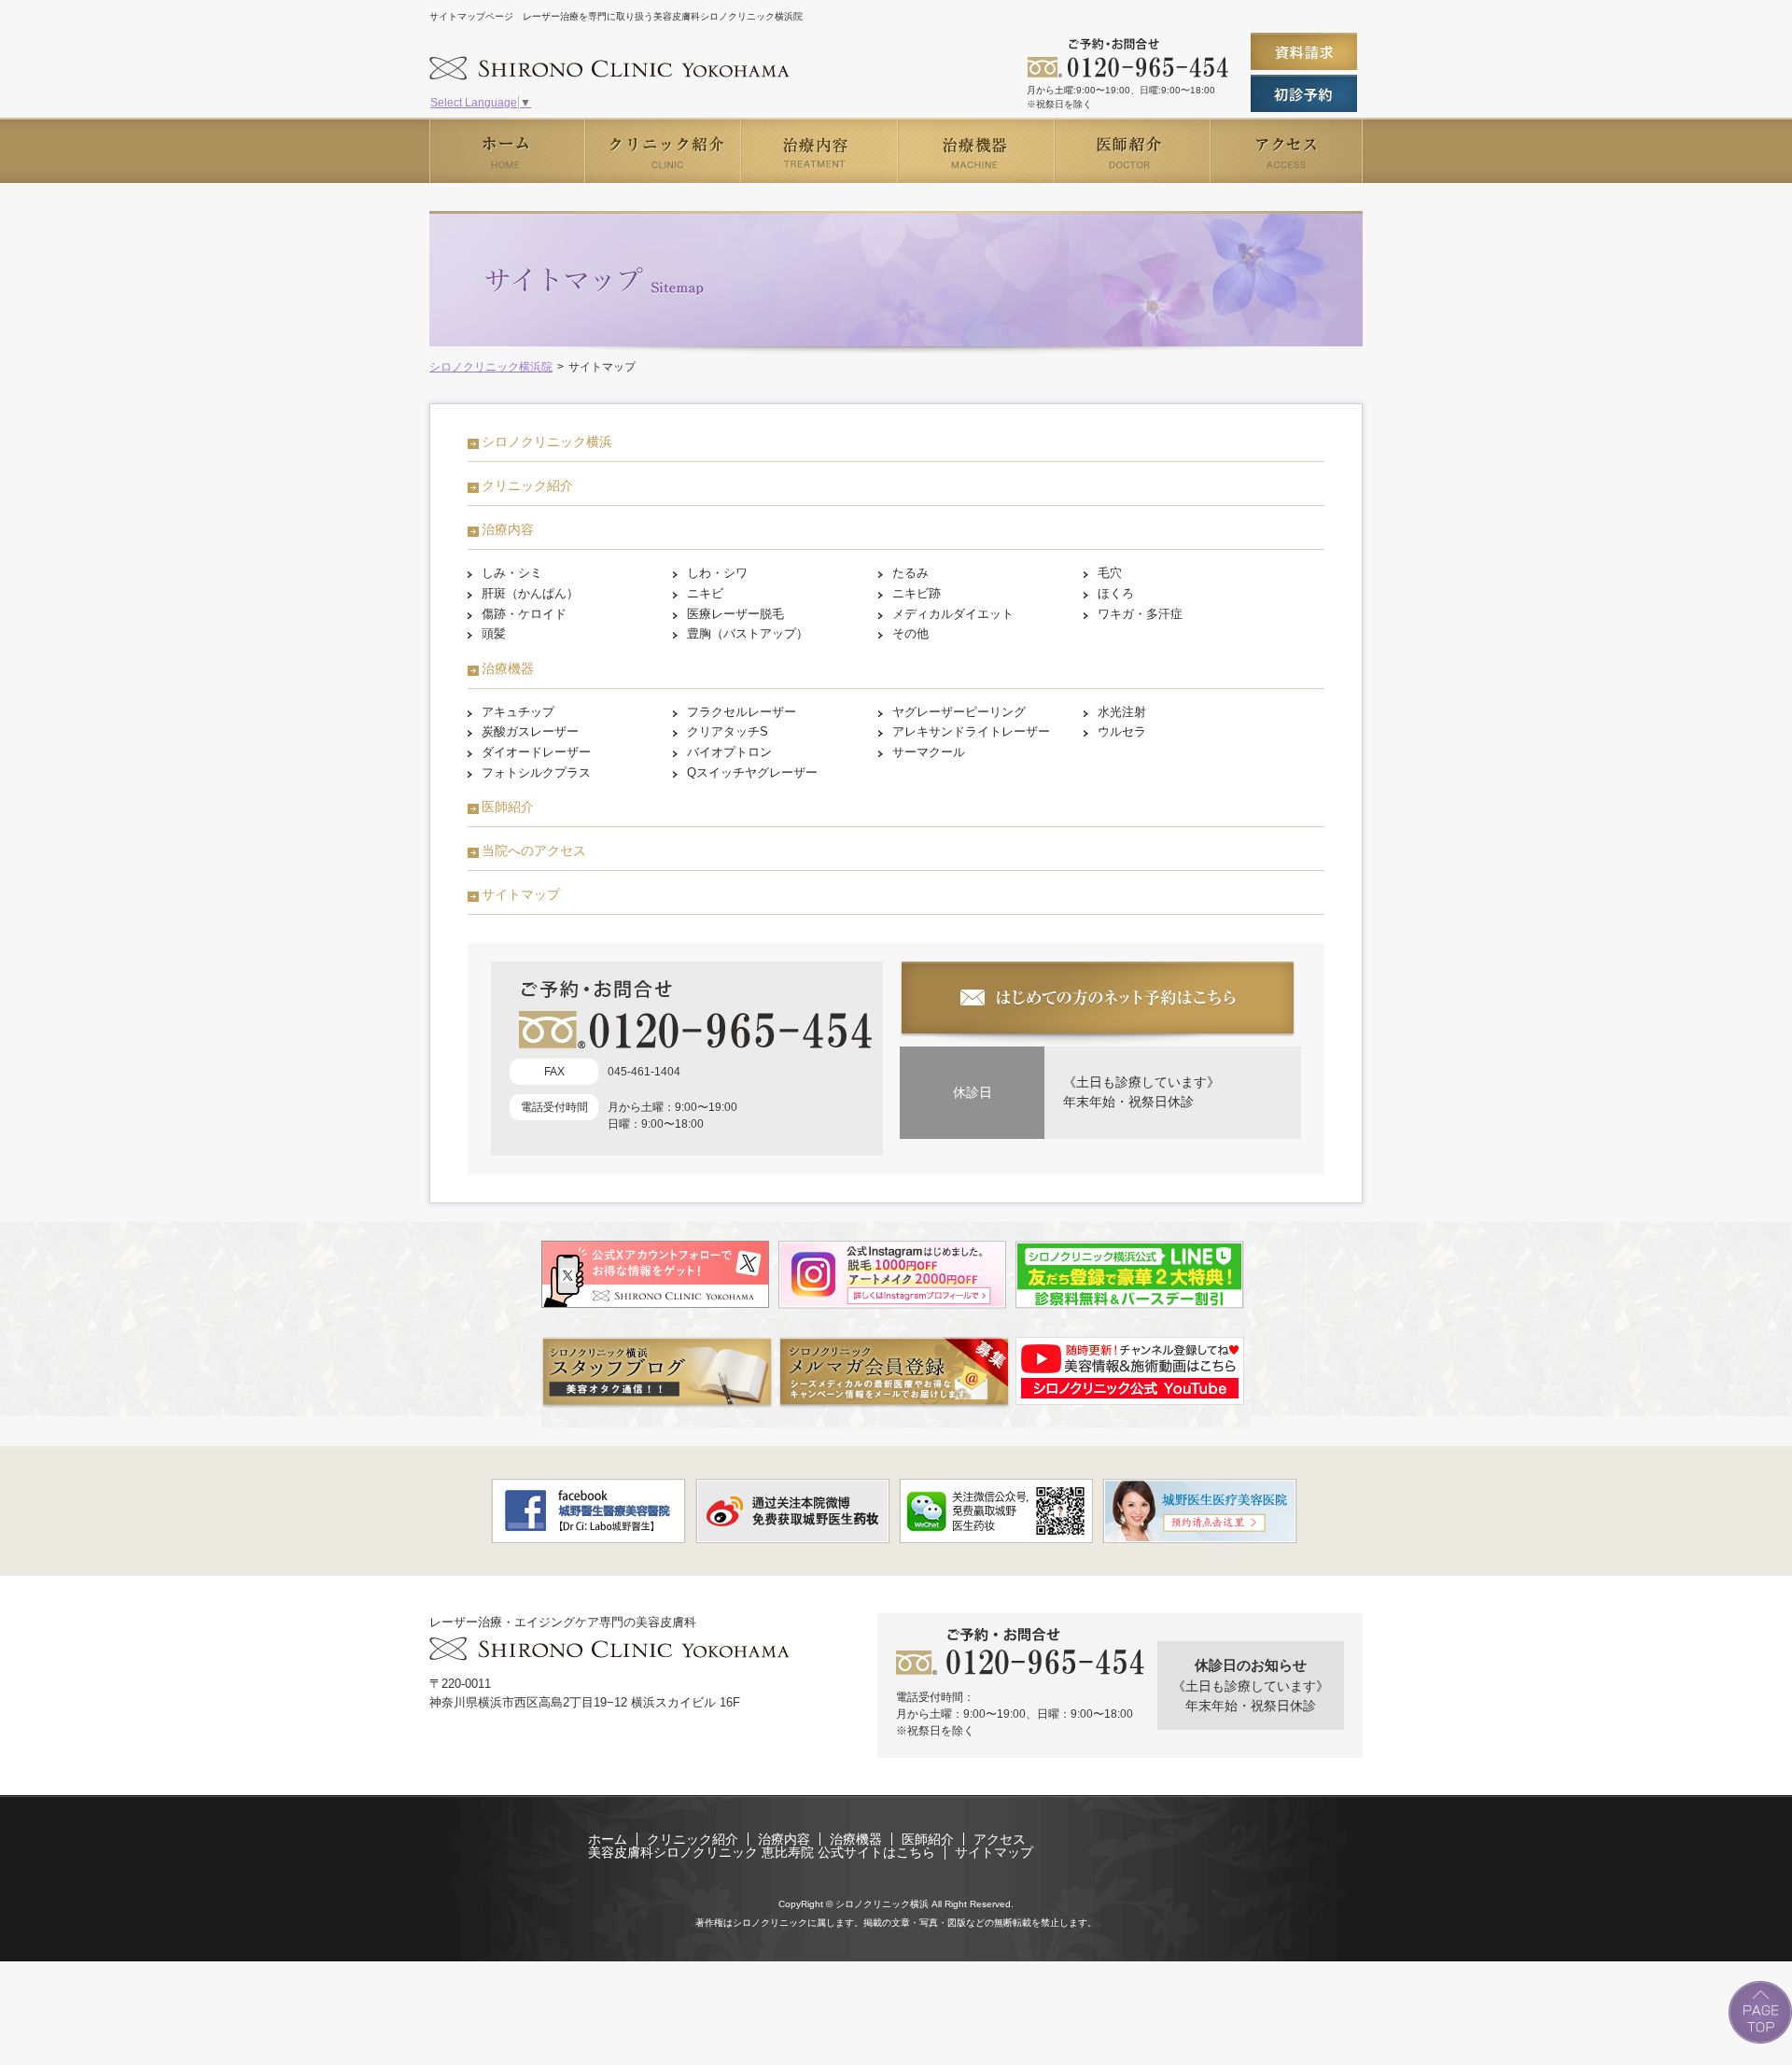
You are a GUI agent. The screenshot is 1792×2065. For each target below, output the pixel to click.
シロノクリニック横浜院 (491, 367)
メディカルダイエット (953, 614)
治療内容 (508, 529)
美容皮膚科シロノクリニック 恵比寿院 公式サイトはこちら (762, 1852)
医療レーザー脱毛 (735, 614)
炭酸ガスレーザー (530, 731)
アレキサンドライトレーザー (971, 731)
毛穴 (1110, 573)
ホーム (608, 1839)
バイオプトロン (729, 752)
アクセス (1000, 1839)
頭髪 (494, 633)
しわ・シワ (717, 573)
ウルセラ (1122, 731)
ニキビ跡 (917, 593)
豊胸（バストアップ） (748, 633)
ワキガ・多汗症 (1140, 614)
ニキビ (705, 593)
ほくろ (1116, 593)
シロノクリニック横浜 (547, 442)
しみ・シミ (512, 573)
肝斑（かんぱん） (530, 593)
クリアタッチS (728, 731)
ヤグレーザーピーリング (959, 712)
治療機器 (508, 668)
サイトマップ (521, 894)
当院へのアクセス (534, 850)
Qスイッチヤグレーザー (752, 773)
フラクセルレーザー (742, 712)
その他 (910, 633)
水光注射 (1122, 712)
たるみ (910, 573)
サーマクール (929, 752)
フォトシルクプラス (536, 773)
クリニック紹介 (527, 485)
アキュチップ (518, 712)
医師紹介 (508, 807)
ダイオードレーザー (536, 752)
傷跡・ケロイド (524, 614)
